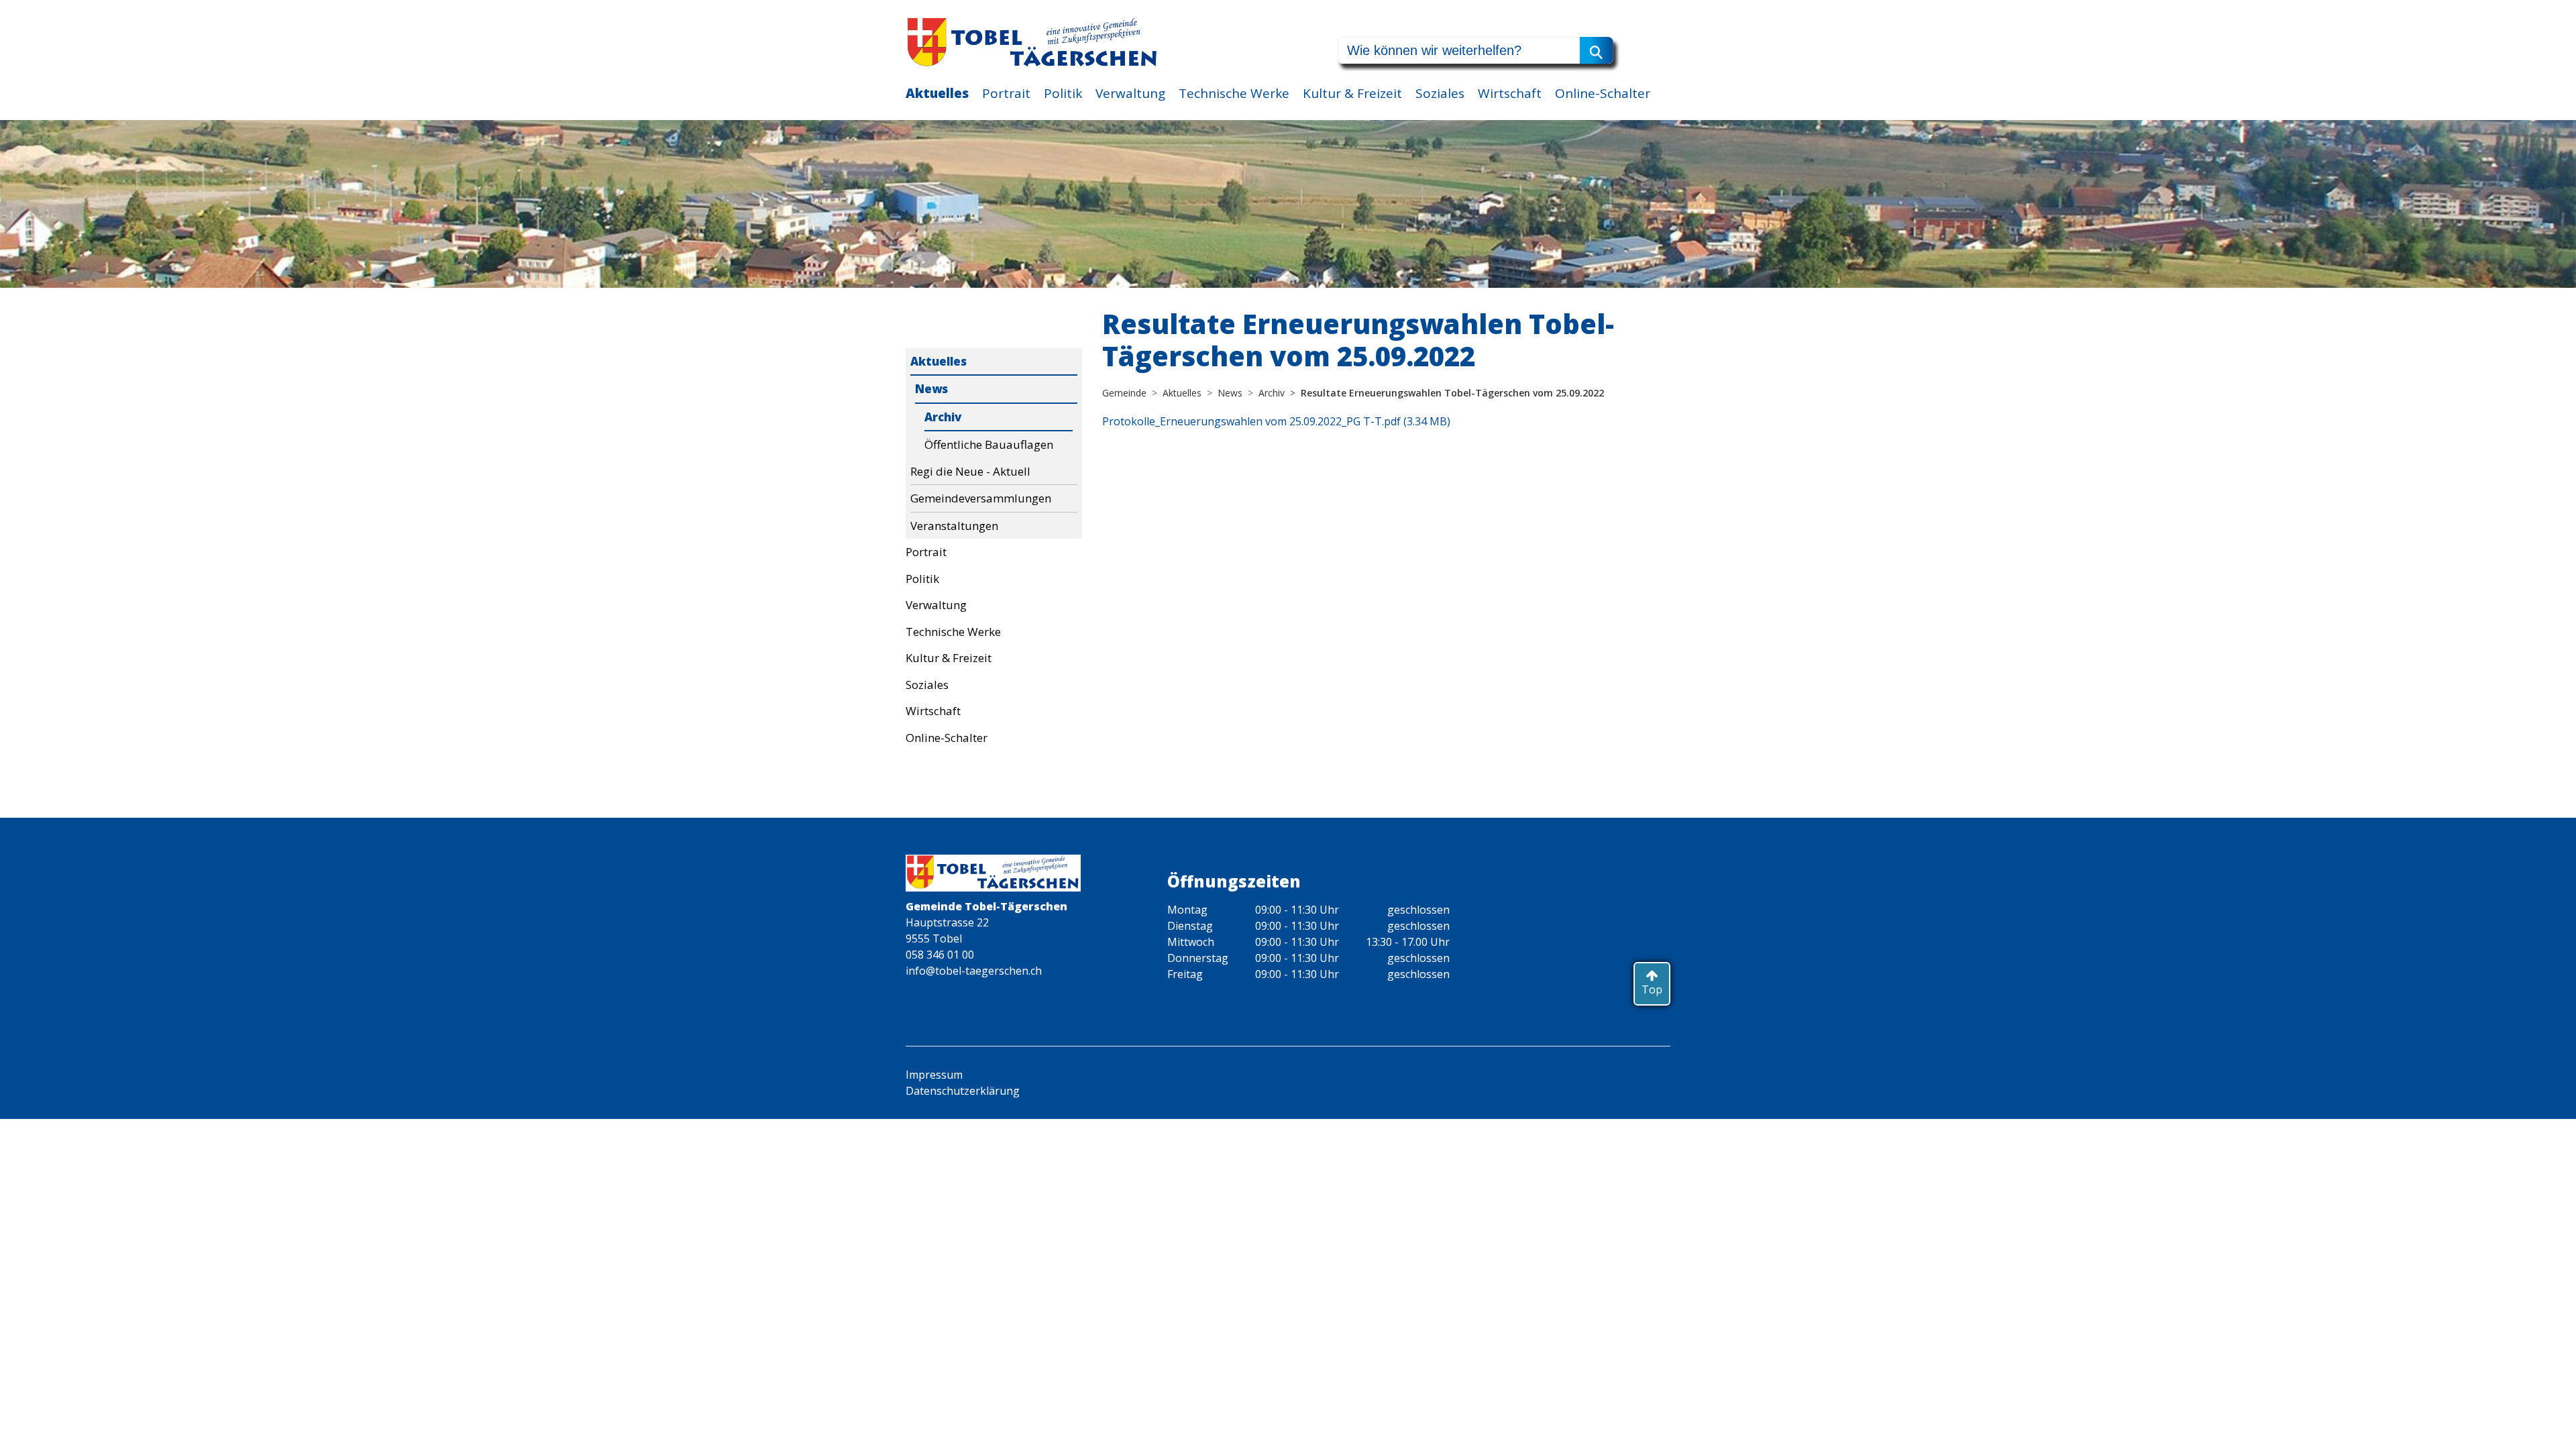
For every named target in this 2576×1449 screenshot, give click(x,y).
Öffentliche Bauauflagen (989, 444)
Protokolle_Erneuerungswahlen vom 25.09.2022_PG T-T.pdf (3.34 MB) (1276, 421)
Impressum (934, 1075)
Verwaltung (1130, 93)
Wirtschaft (1510, 93)
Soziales (1440, 93)
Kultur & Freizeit (1352, 93)
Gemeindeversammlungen (981, 498)
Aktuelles (937, 93)
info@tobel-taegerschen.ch (974, 971)
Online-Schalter (1603, 93)
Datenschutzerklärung (963, 1091)
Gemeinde (1124, 393)
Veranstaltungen (954, 526)
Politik (1063, 93)
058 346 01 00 (940, 955)
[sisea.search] (1597, 50)
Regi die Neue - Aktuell (970, 471)
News (931, 389)
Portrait (1006, 93)
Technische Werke (1234, 93)
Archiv (943, 417)
